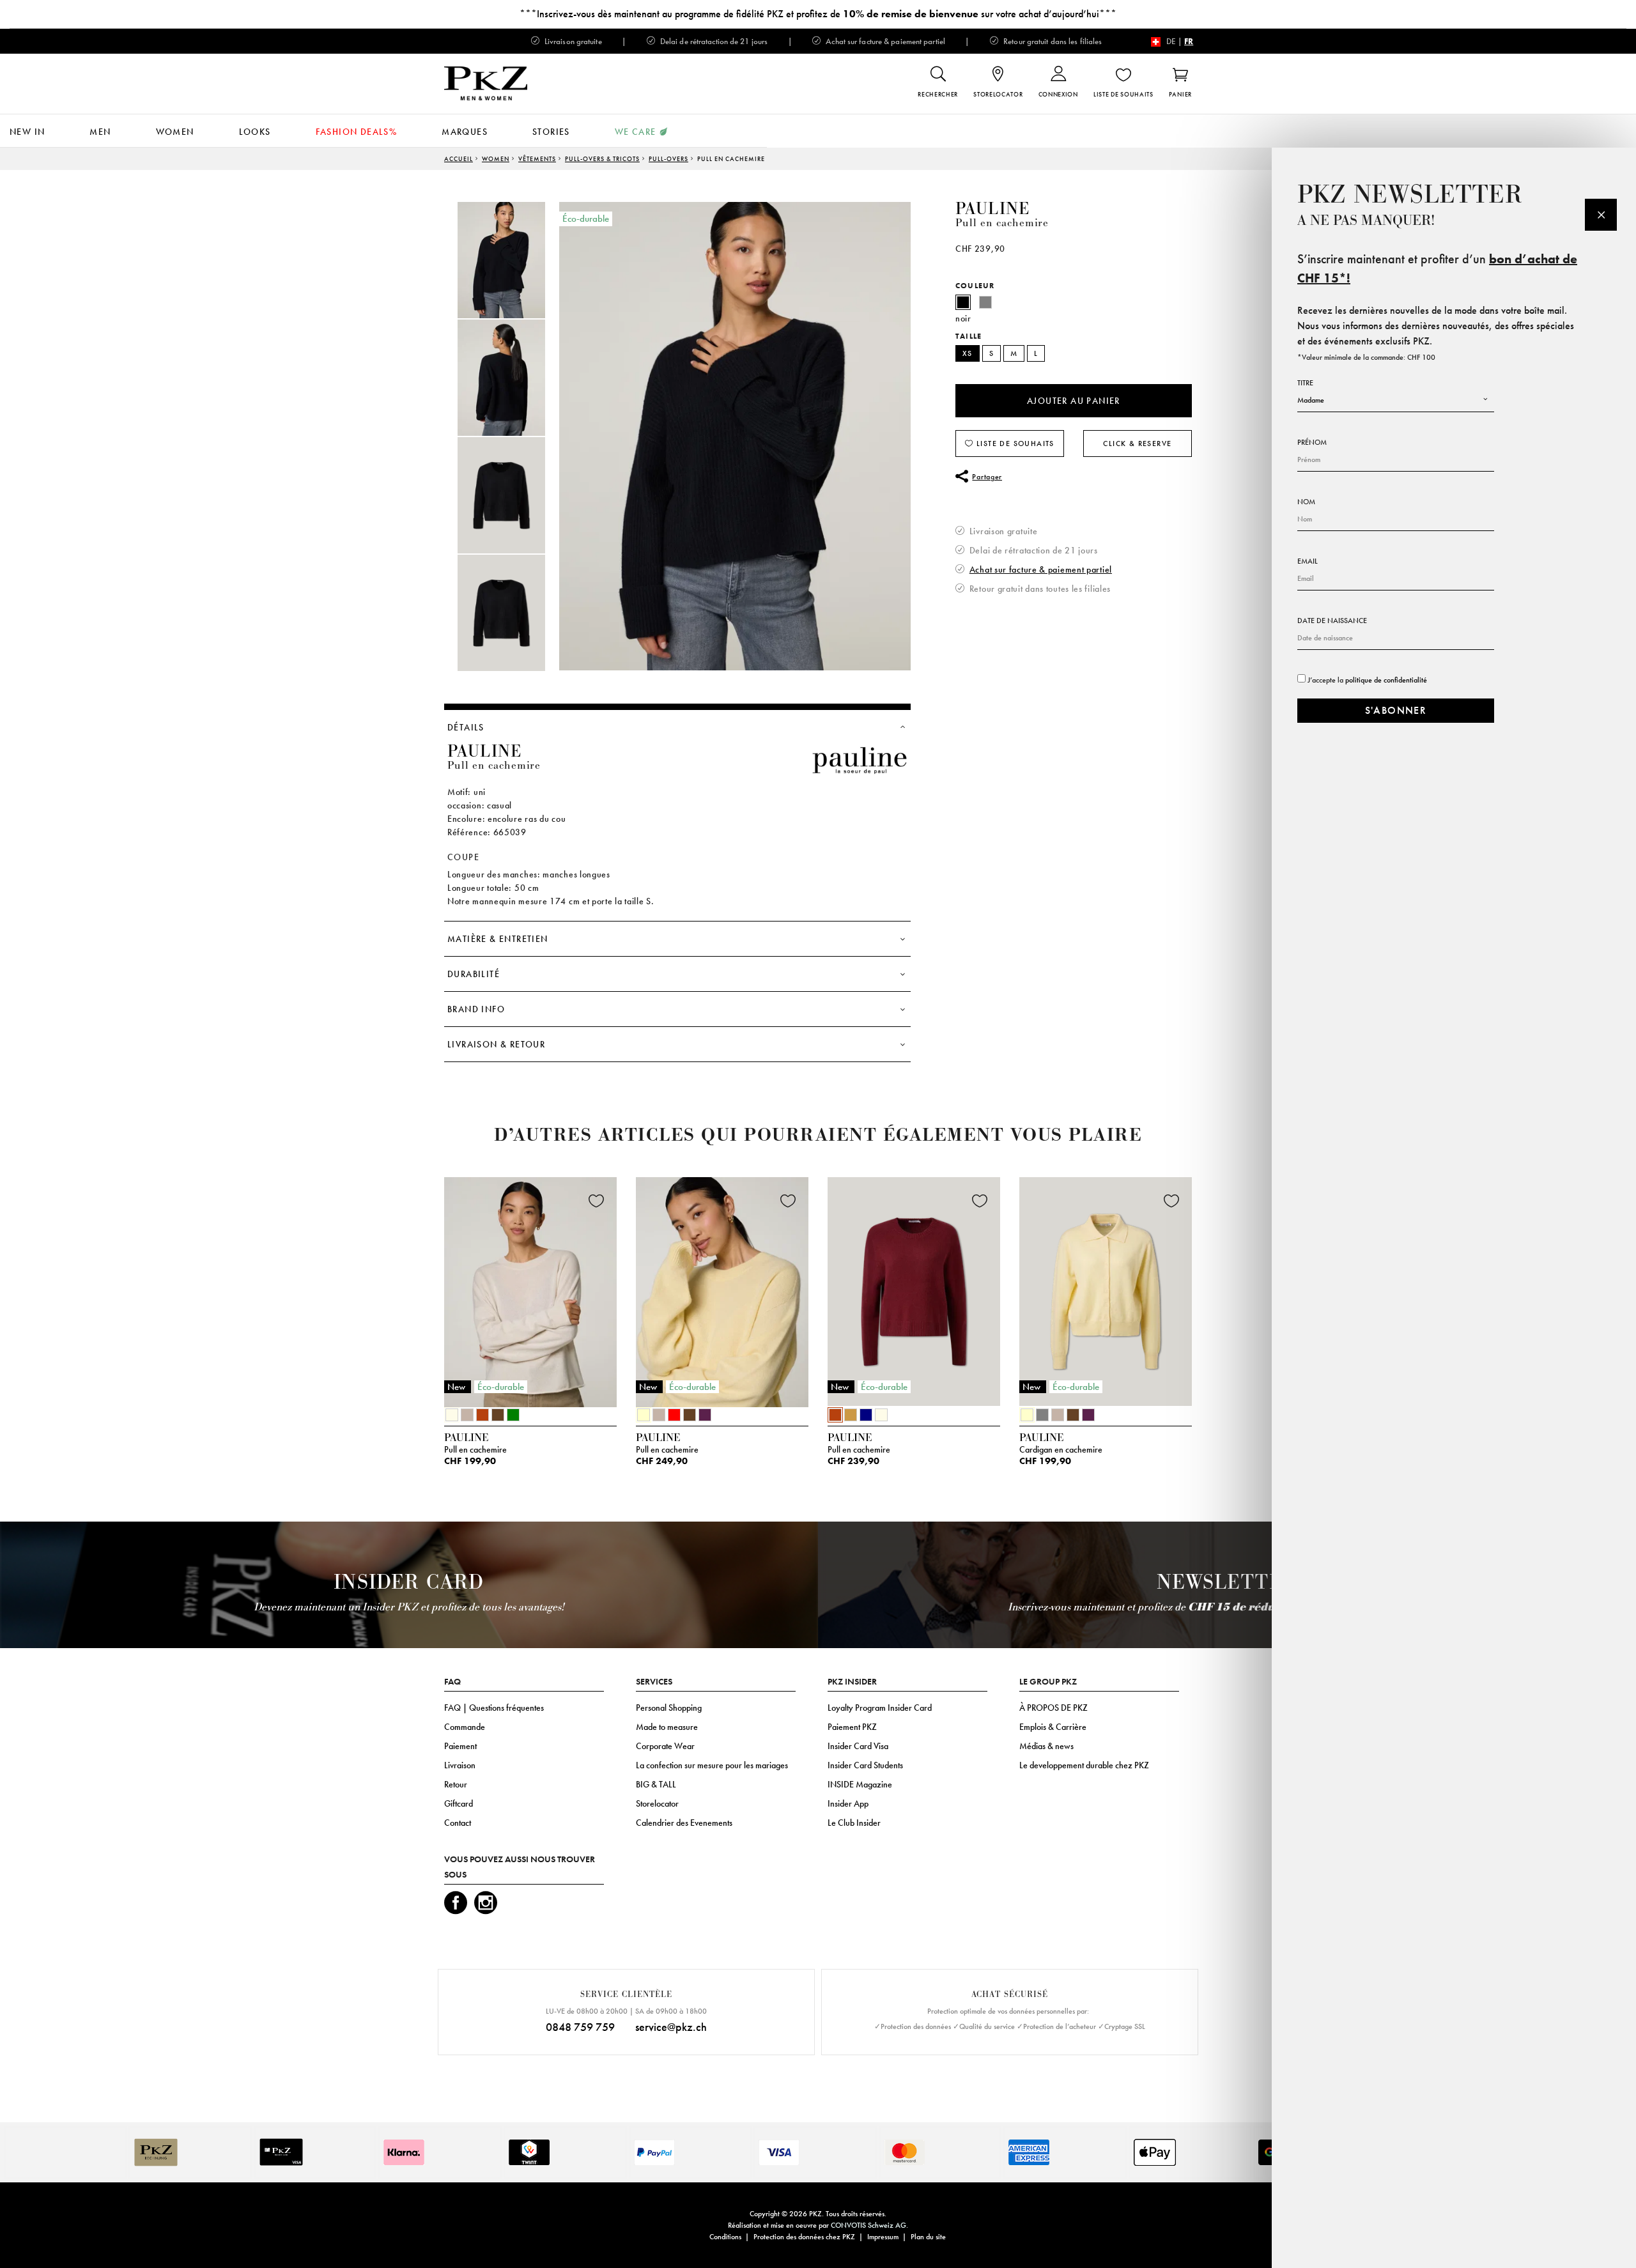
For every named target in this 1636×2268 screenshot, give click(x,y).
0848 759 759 (580, 2027)
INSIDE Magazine (860, 1784)
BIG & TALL (656, 1784)
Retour (456, 1784)
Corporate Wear (665, 1746)
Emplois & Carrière (1053, 1727)
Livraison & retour (496, 1044)
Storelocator (657, 1803)
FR (1189, 41)
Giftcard (459, 1803)
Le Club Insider (854, 1823)
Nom (1306, 502)
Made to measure (667, 1727)
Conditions (725, 2237)
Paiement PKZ (852, 1727)
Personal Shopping (669, 1708)
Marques (465, 132)
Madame (1311, 400)
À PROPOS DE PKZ (1053, 1708)
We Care (636, 132)
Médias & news (1046, 1746)
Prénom (1312, 442)
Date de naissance (1332, 621)
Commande (465, 1727)
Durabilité (474, 974)
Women (175, 132)
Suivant (1208, 1295)
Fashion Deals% (357, 132)
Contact (458, 1823)
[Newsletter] (1601, 215)
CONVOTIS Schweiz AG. (869, 2225)
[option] (514, 260)
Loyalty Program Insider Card (880, 1708)
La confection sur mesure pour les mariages (712, 1765)
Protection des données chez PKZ (804, 2237)
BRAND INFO (476, 1009)
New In (27, 132)
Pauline (993, 209)
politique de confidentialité (1386, 680)
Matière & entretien (498, 939)
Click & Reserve (1137, 444)
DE (1171, 41)
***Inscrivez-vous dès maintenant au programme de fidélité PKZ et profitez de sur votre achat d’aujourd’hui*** (818, 14)
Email (1308, 561)
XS (968, 353)
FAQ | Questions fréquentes (494, 1708)
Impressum (883, 2237)
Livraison (460, 1765)
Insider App (848, 1803)
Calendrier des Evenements (684, 1823)
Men (100, 132)
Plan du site (928, 2237)
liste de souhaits (1014, 444)
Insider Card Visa (858, 1746)
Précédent (412, 1295)
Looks (255, 132)
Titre (1305, 383)
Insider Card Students (865, 1765)
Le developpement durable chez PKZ (1084, 1765)
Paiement (460, 1746)
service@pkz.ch (671, 2027)
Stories (551, 132)
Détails (466, 727)
